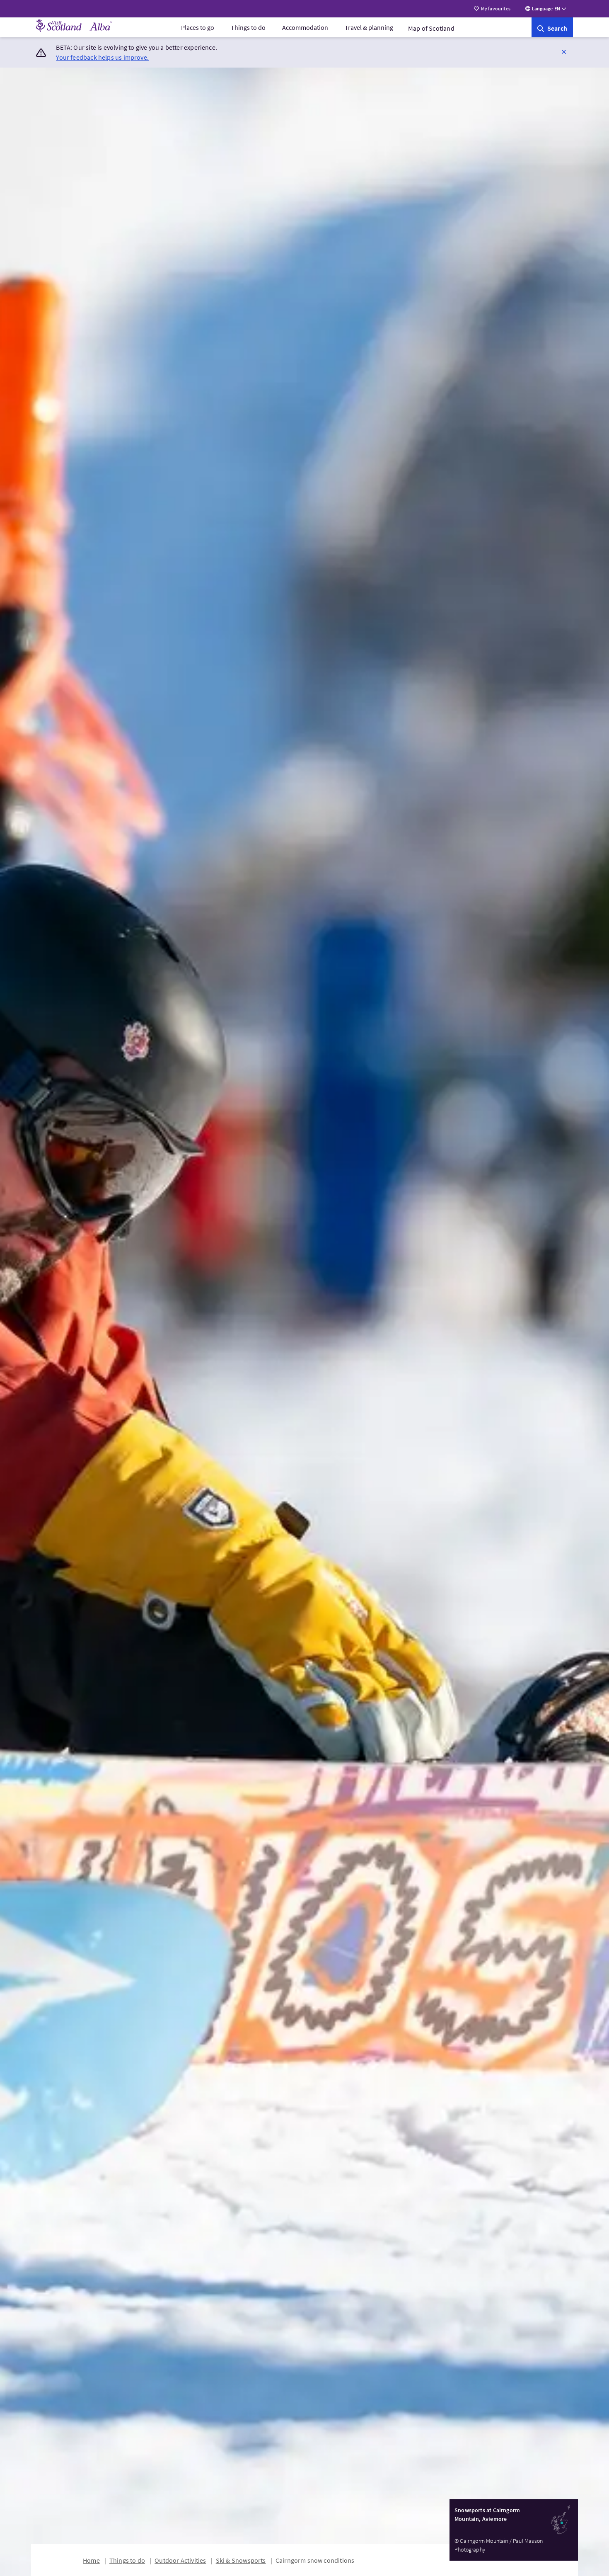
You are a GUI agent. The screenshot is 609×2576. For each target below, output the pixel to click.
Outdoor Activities (180, 2560)
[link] (552, 27)
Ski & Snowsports (241, 2560)
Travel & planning (369, 27)
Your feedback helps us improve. (102, 57)
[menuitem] (198, 27)
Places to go (198, 27)
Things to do (248, 27)
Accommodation (305, 27)
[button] (564, 51)
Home (91, 2560)
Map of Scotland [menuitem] (431, 28)
